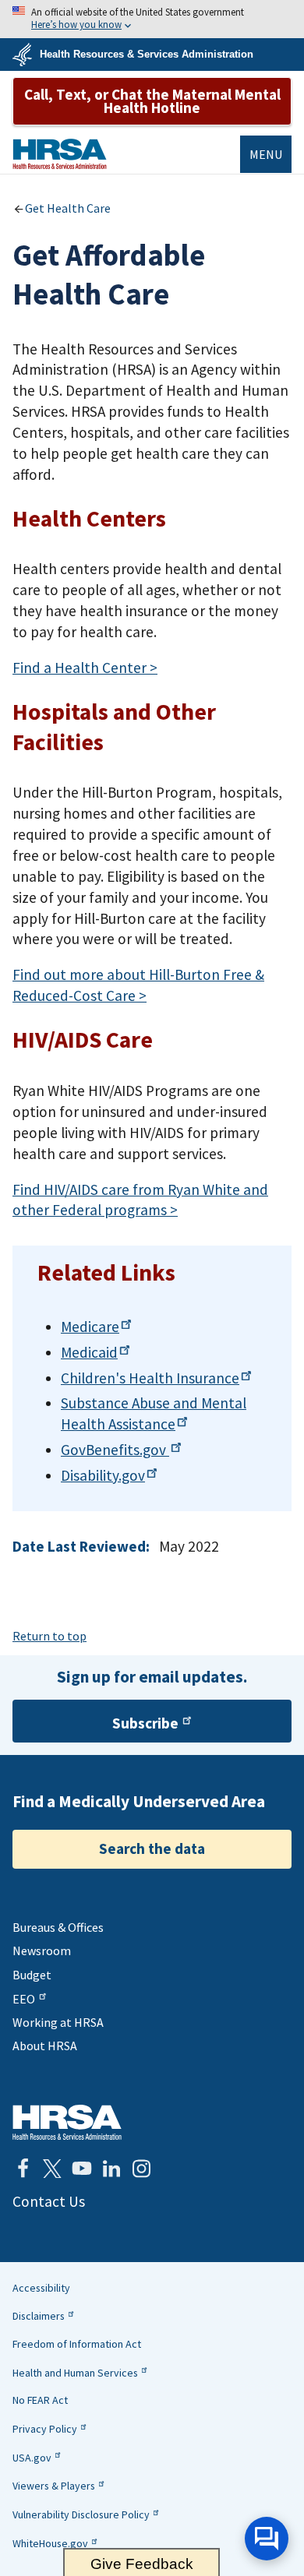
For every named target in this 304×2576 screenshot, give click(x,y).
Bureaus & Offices (58, 1927)
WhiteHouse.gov (50, 2543)
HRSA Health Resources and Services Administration (67, 2122)
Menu (266, 154)
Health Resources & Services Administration (147, 54)
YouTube (82, 2169)
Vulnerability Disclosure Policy (81, 2514)
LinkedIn (111, 2169)
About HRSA (45, 2046)
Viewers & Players (54, 2486)
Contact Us (49, 2201)
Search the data (152, 1848)
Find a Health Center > (85, 668)
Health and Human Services (75, 2373)
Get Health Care (68, 208)
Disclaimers (39, 2316)
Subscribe (145, 1723)
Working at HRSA (58, 2022)
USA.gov (32, 2458)
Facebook (23, 2169)
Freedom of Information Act (77, 2344)
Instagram (141, 2169)
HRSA (60, 154)
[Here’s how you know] (152, 19)
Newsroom (42, 1951)
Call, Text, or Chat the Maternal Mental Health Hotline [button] (152, 101)
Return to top (49, 1636)
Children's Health (150, 1378)
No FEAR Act (40, 2400)
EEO (24, 1999)
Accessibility (41, 2288)
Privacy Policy (45, 2429)
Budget (32, 1975)
